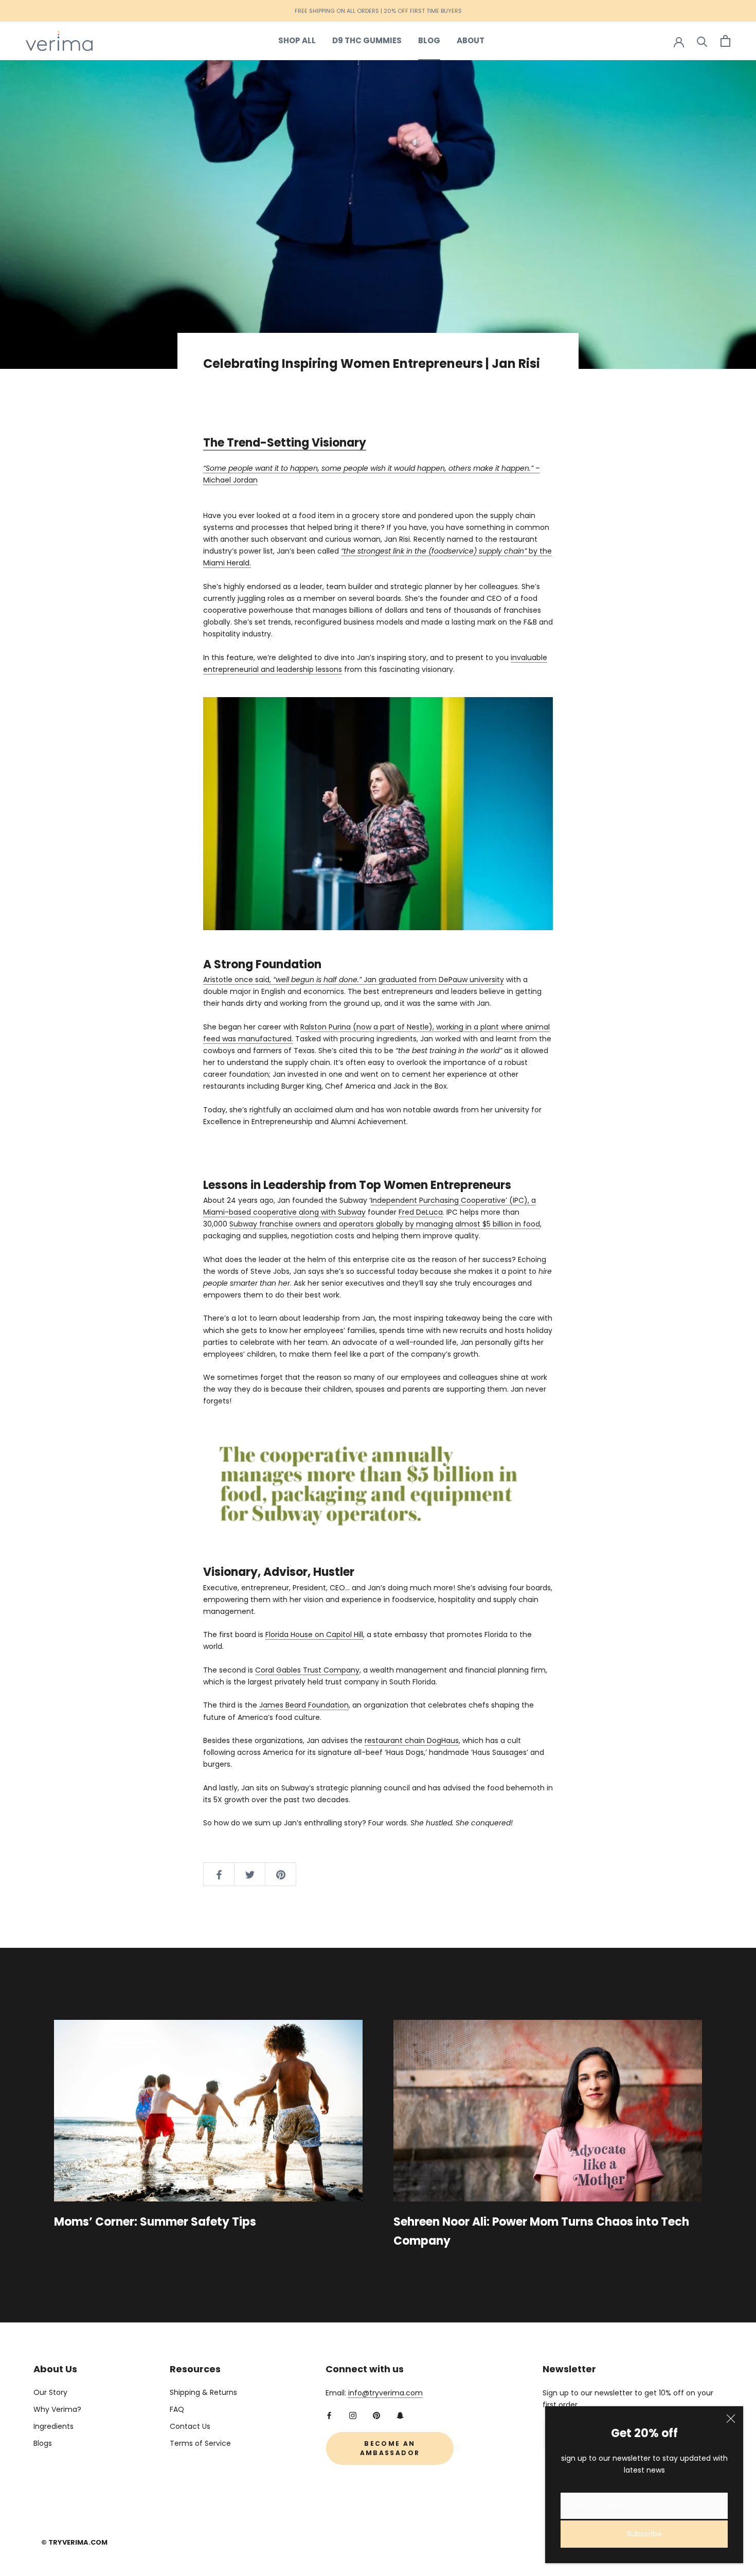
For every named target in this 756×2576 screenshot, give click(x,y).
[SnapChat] (400, 2415)
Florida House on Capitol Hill (314, 1635)
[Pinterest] (376, 2415)
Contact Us (190, 2426)
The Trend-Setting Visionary (285, 443)
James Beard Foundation (304, 1705)
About (471, 40)
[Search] (702, 41)
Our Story (50, 2392)
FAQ (177, 2409)
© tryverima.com (74, 2542)
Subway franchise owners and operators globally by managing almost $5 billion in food (385, 1224)
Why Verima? (57, 2409)
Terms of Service (200, 2443)
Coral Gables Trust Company (307, 1670)
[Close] (731, 2419)
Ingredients (53, 2426)
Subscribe (644, 2534)
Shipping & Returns (203, 2392)
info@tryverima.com (385, 2393)
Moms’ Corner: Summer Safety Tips (155, 2222)
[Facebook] (329, 2415)
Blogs (43, 2443)
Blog (429, 40)
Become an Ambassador (390, 2448)
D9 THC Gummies (367, 40)
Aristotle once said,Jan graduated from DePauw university (354, 980)
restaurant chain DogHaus (412, 1740)
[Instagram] (353, 2415)
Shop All (297, 40)
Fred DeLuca (421, 1212)
